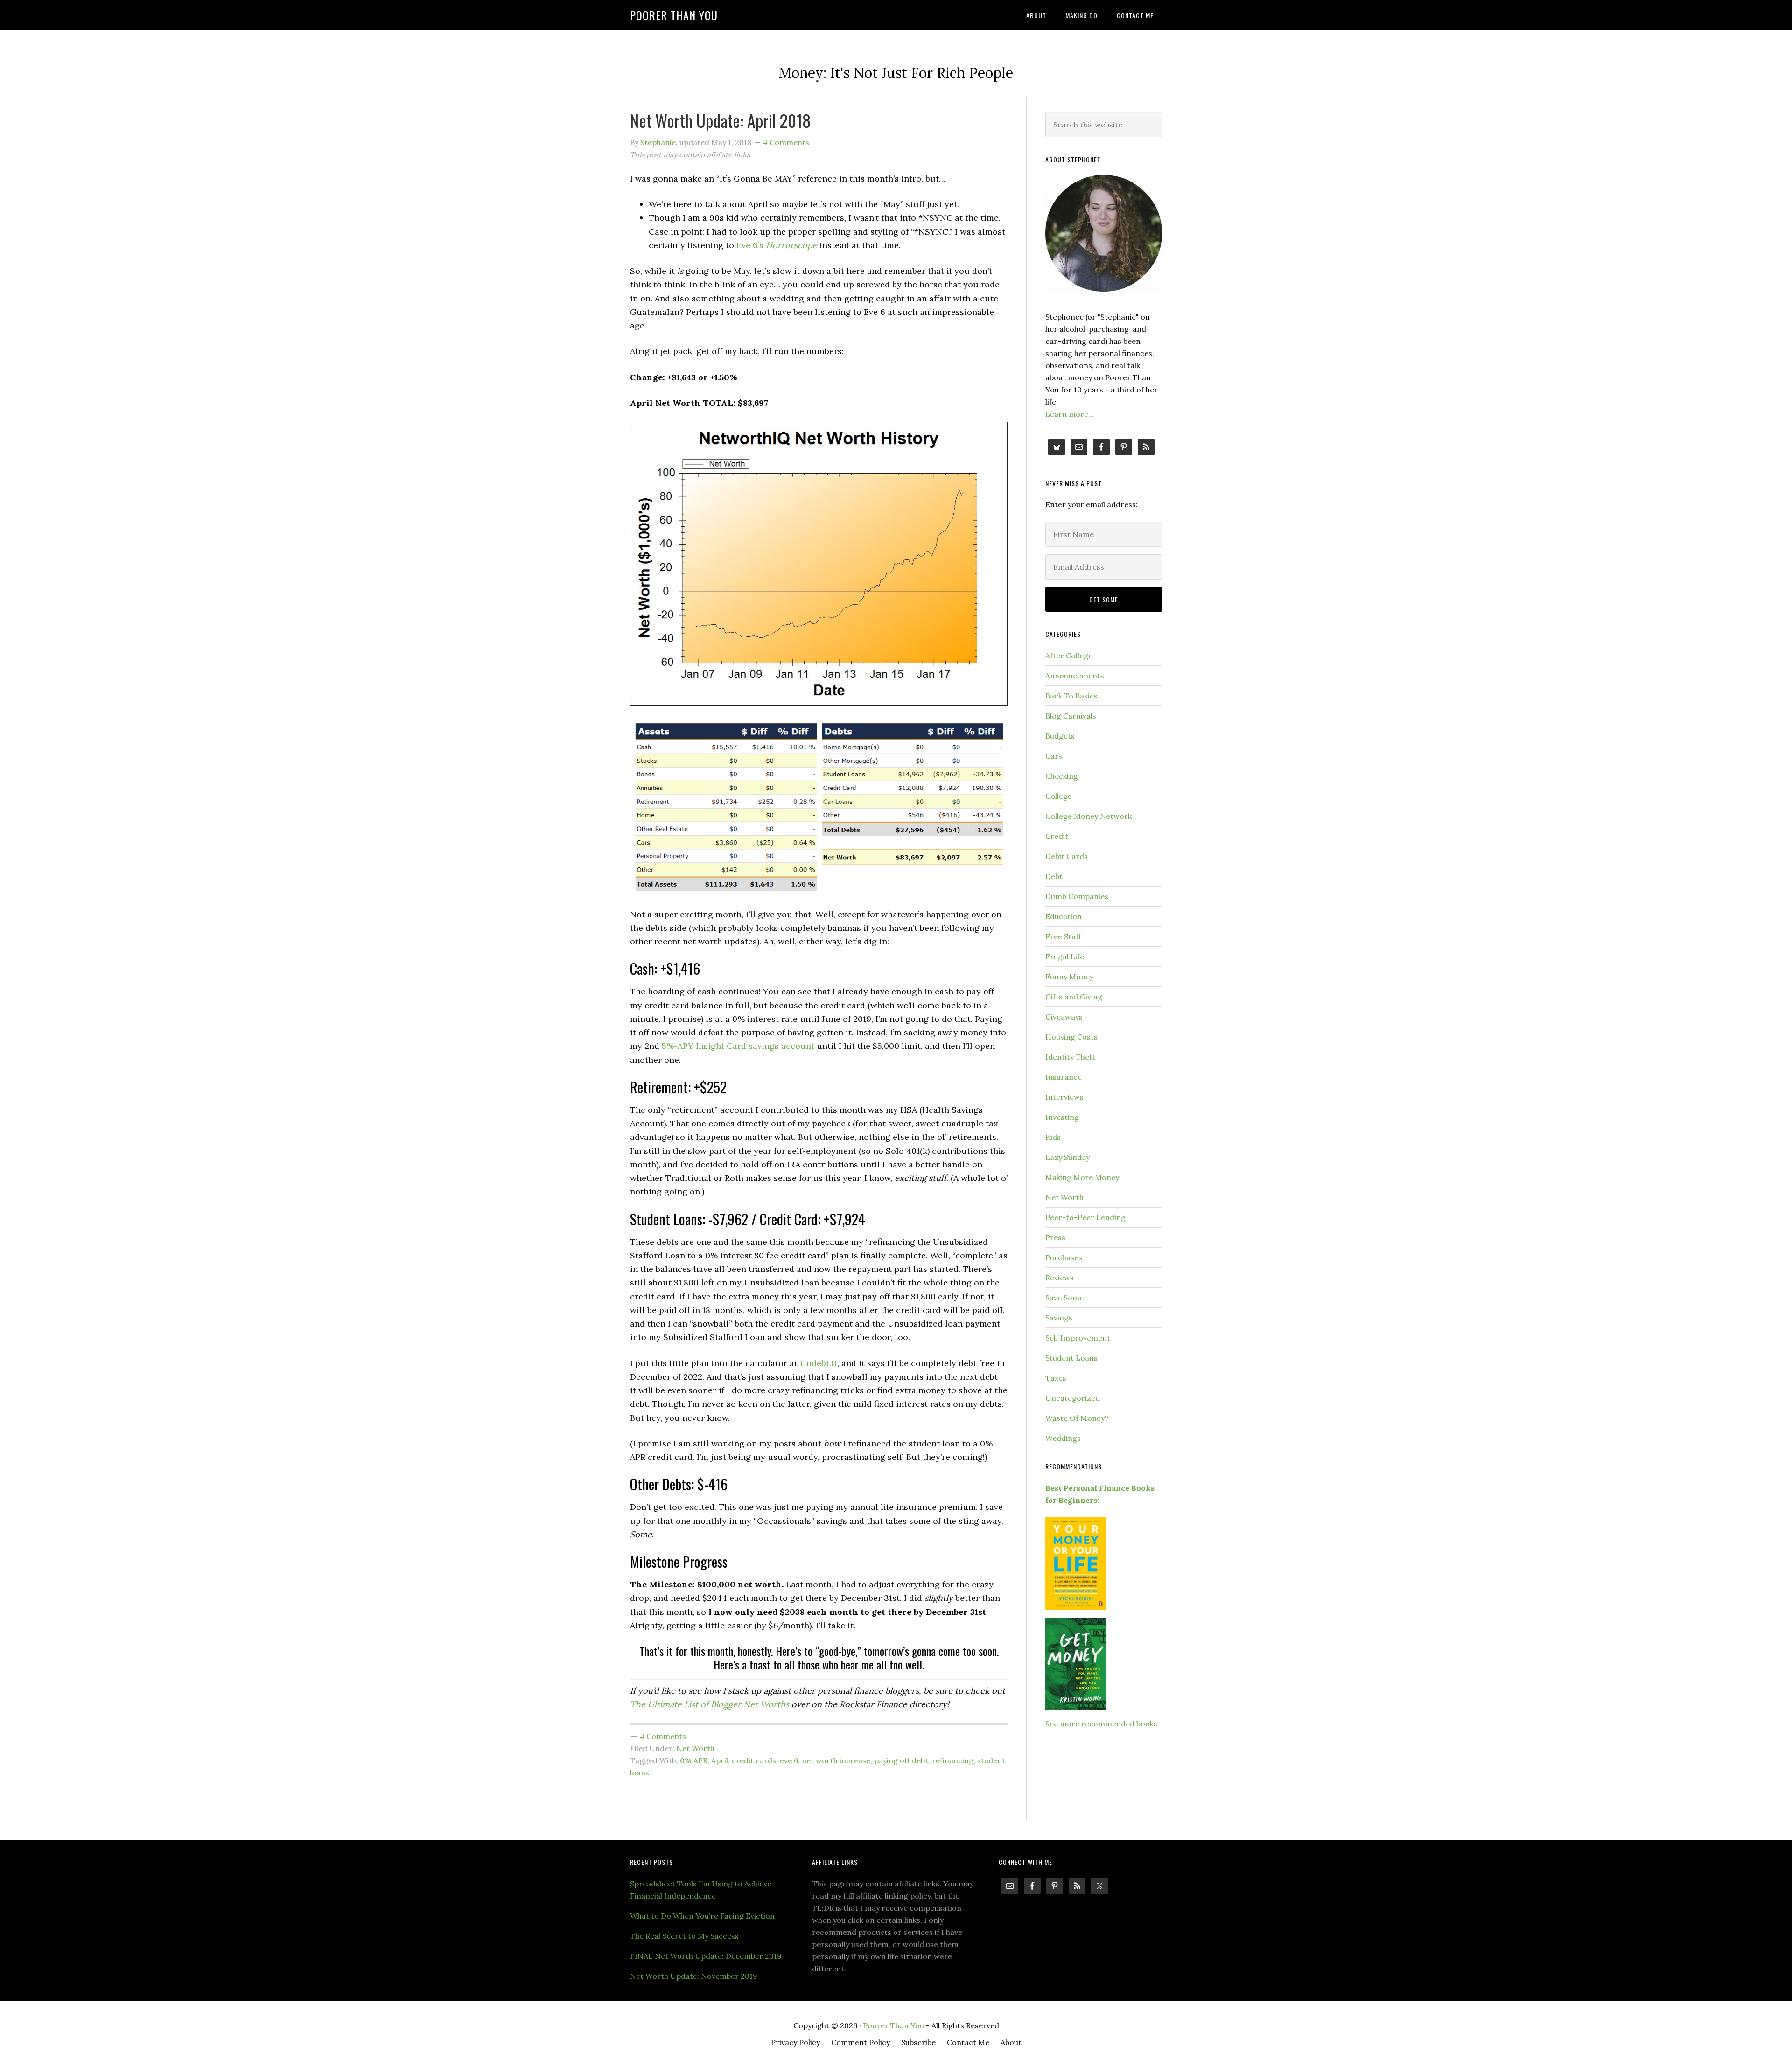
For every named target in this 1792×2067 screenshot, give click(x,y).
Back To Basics (1071, 696)
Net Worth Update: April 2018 (721, 120)
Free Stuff (1063, 936)
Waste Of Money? (1077, 1418)
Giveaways (1064, 1017)
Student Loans (1071, 1358)
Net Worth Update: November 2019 (694, 1976)
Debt (1054, 876)
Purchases (1064, 1257)
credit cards (754, 1760)
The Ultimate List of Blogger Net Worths (710, 1704)
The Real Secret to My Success (684, 1936)
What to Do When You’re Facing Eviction (702, 1916)
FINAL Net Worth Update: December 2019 (706, 1956)
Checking (1062, 776)
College (1059, 796)
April (720, 1760)
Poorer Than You (674, 15)
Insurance (1064, 1077)
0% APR (694, 1760)
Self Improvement (1078, 1338)
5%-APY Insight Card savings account (738, 1046)
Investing (1062, 1117)
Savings (1059, 1318)
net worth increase (836, 1760)
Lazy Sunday (1067, 1157)
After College (1069, 656)
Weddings (1063, 1438)
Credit (1057, 836)
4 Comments (786, 142)
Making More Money (1082, 1177)
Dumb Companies (1077, 896)
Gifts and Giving (1074, 997)
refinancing (953, 1760)
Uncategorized (1073, 1398)
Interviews (1064, 1097)
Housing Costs (1071, 1037)
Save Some (1064, 1298)
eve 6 (789, 1760)
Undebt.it (819, 1363)
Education (1064, 916)
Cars (1054, 756)
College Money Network (1088, 816)
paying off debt (901, 1760)
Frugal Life (1065, 957)
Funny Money (1069, 977)
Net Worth (695, 1748)
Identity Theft (1070, 1057)
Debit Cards (1067, 856)
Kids (1053, 1137)
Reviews (1060, 1278)
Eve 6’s (751, 245)
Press (1055, 1237)
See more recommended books (1101, 1724)
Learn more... (1070, 414)
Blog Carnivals (1071, 716)
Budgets (1060, 736)
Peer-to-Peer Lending (1085, 1217)
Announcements (1075, 676)
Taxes (1056, 1378)
